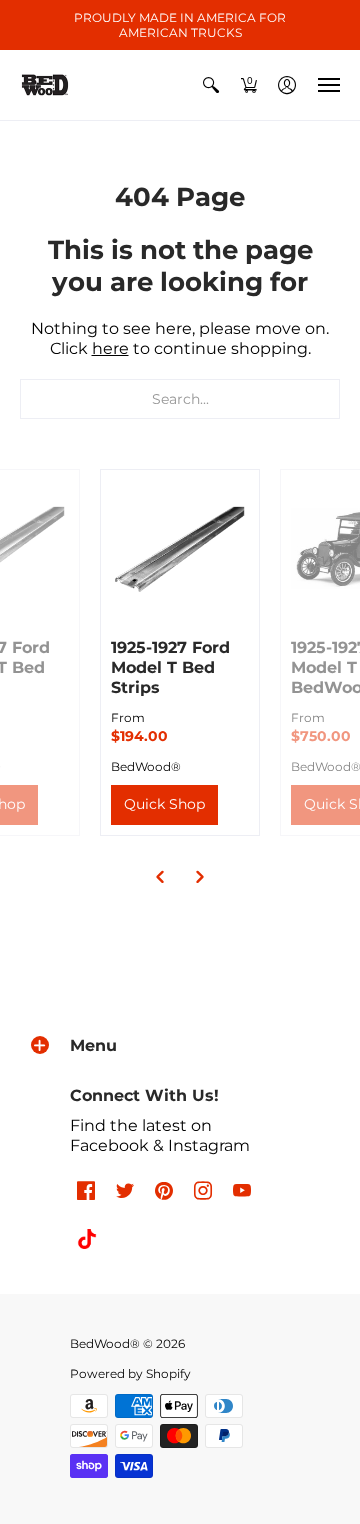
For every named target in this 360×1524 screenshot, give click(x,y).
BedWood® (146, 766)
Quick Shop (164, 804)
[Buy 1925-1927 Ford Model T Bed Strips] (180, 549)
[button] (211, 85)
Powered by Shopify (130, 1373)
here (110, 348)
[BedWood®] (45, 85)
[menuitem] (211, 85)
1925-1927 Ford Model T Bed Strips (170, 667)
